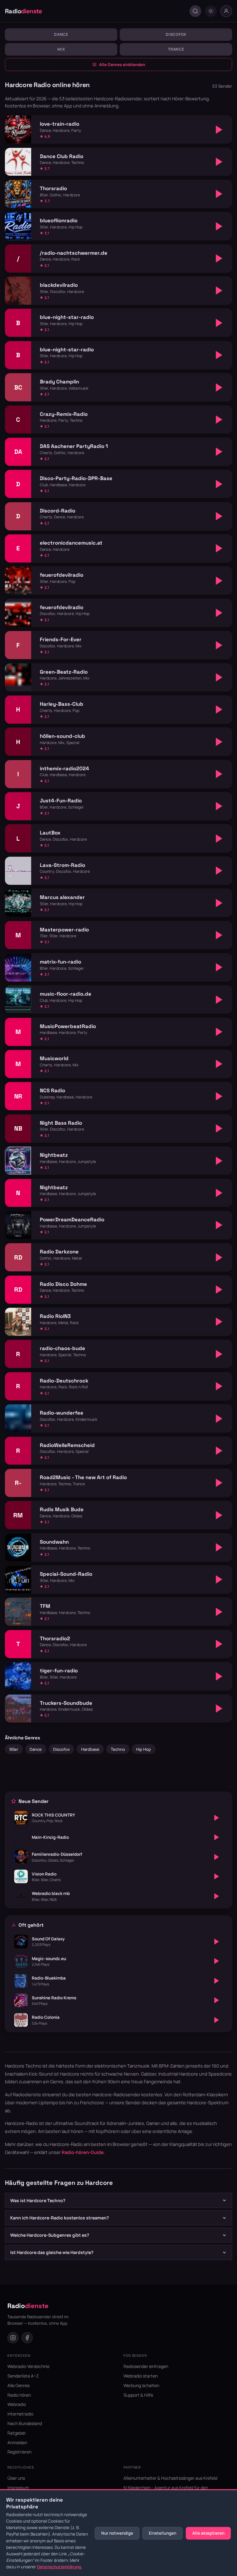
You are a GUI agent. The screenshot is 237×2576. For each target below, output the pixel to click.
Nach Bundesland (25, 2423)
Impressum (18, 2488)
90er (14, 1749)
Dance (61, 34)
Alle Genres (19, 2385)
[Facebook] (27, 2338)
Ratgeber (17, 2433)
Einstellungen (162, 2533)
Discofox (176, 34)
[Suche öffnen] (195, 11)
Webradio (17, 2404)
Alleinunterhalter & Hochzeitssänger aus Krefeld (170, 2478)
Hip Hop (143, 1749)
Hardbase (90, 1749)
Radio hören (19, 2395)
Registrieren (19, 2452)
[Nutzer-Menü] (226, 11)
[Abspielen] (219, 130)
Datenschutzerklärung (59, 2567)
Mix (61, 49)
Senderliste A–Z (23, 2376)
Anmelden (17, 2442)
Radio (24, 11)
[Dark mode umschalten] (211, 11)
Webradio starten (141, 2376)
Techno (118, 1749)
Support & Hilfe (138, 2395)
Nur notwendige (117, 2533)
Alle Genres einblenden (122, 65)
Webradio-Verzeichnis (28, 2366)
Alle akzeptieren (208, 2533)
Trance (176, 49)
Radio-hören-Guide (83, 2152)
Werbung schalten (141, 2385)
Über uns (16, 2478)
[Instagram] (13, 2338)
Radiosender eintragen (146, 2366)
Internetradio (20, 2414)
